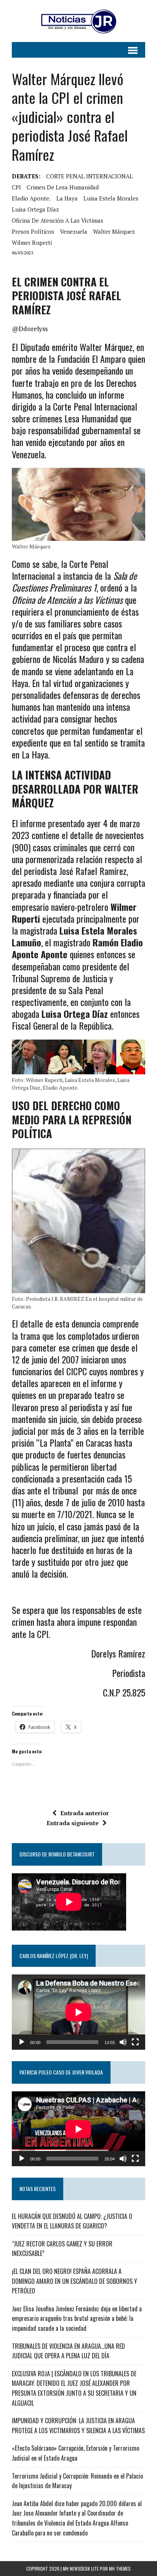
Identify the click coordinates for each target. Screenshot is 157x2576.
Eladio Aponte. (31, 198)
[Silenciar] (123, 2042)
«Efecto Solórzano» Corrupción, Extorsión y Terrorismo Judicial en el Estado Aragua (75, 2453)
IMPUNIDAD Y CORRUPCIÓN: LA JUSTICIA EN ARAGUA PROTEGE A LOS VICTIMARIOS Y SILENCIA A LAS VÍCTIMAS (78, 2426)
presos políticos (33, 231)
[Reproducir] (22, 2042)
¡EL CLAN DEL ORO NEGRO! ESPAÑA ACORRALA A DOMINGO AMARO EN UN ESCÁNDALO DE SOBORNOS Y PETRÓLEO (74, 2281)
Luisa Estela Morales (111, 198)
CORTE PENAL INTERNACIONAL (90, 176)
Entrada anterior (85, 1813)
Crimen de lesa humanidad (63, 187)
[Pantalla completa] (135, 2042)
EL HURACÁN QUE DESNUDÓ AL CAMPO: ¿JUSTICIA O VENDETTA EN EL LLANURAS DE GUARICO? (72, 2221)
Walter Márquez (114, 231)
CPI (16, 187)
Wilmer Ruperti (32, 243)
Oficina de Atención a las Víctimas (58, 220)
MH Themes (120, 2569)
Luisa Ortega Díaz (35, 209)
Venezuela (74, 231)
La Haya (67, 198)
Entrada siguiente (73, 1823)
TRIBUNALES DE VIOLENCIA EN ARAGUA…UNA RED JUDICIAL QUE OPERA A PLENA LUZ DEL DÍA (68, 2351)
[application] (78, 2012)
